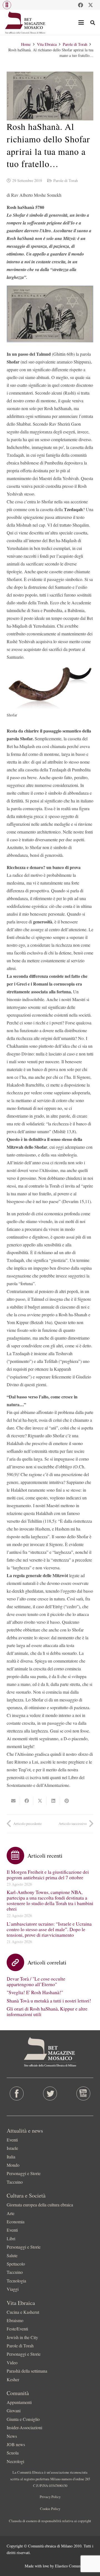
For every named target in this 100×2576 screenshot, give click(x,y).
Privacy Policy (50, 2497)
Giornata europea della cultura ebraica (40, 2205)
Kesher (13, 2379)
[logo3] (25, 22)
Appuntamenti (19, 2402)
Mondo (13, 2165)
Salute (12, 2255)
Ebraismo (15, 2320)
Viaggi (13, 2289)
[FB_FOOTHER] (17, 2093)
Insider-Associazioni (24, 2427)
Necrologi (15, 2461)
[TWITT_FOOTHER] (50, 2093)
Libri (11, 2238)
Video (12, 2362)
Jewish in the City (22, 2337)
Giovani (14, 2410)
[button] (7, 5)
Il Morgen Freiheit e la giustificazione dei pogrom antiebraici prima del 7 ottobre (48, 1875)
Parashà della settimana (27, 2371)
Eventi (12, 2140)
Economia (16, 2222)
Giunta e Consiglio (23, 2419)
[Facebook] (81, 5)
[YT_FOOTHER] (83, 2093)
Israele (12, 2148)
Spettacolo (16, 2264)
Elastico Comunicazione (74, 2566)
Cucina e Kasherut (23, 2312)
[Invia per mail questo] (13, 1801)
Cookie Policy (50, 2509)
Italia (11, 2157)
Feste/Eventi (17, 2329)
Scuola (13, 2453)
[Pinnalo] (67, 1801)
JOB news (16, 2444)
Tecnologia (16, 2281)
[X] (91, 5)
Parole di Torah (66, 180)
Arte (11, 2213)
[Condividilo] (27, 1801)
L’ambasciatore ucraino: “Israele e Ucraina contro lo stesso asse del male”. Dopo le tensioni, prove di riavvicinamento (49, 1929)
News (12, 2436)
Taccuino (15, 2182)
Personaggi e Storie (24, 2173)
